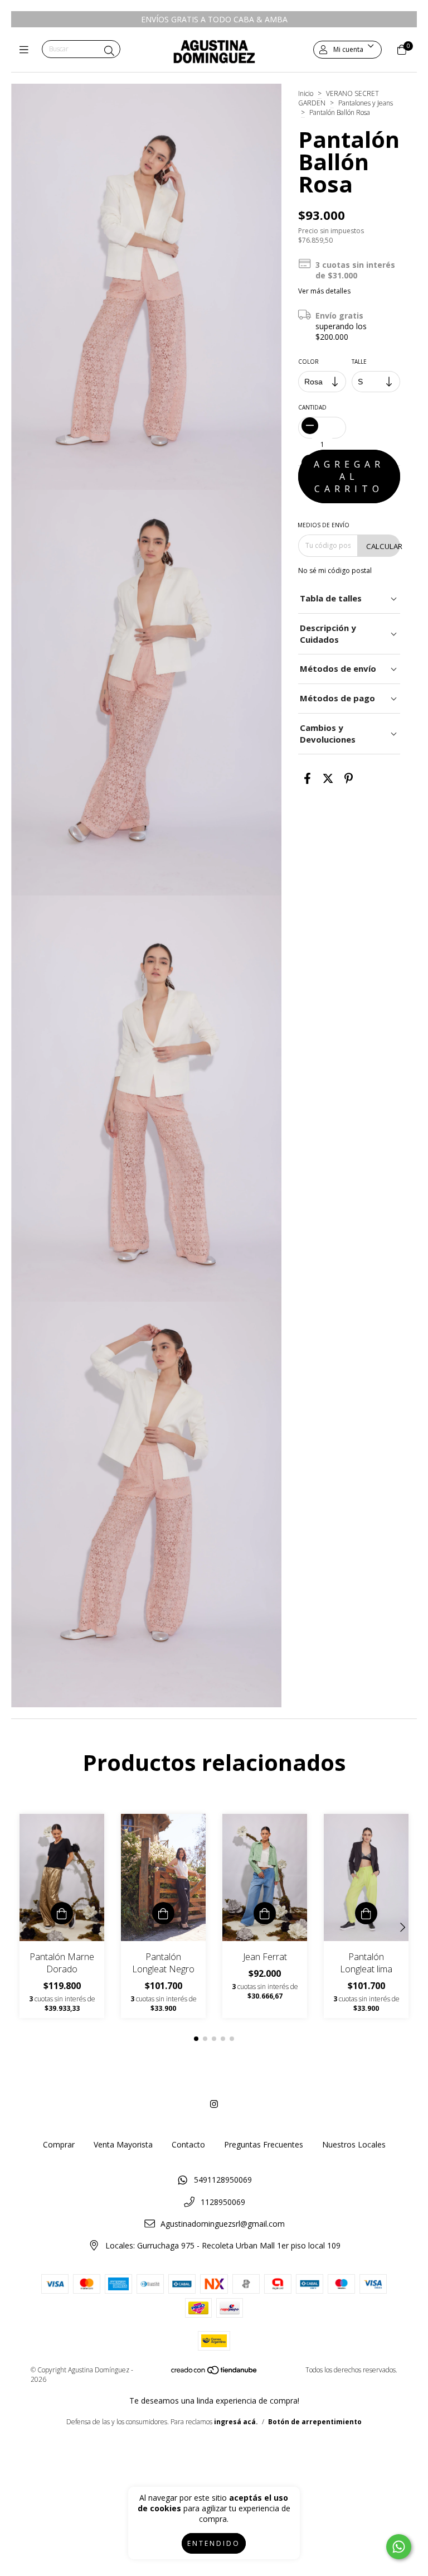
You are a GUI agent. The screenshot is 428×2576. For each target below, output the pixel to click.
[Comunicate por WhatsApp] (399, 2547)
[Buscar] (109, 51)
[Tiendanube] (215, 2373)
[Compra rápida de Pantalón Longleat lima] (366, 1913)
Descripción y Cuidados (328, 634)
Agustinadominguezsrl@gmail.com (223, 2224)
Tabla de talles (331, 598)
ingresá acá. (236, 2422)
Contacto (188, 2144)
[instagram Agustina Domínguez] (214, 2104)
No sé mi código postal (335, 570)
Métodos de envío (338, 668)
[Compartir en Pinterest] (349, 779)
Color (308, 362)
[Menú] (26, 50)
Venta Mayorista (123, 2144)
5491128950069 (223, 2180)
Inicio (306, 93)
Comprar (59, 2144)
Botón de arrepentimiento (315, 2422)
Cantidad (312, 407)
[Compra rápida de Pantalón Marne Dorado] (62, 1913)
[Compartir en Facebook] (307, 779)
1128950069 (223, 2202)
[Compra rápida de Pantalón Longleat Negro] (163, 1913)
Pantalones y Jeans (366, 103)
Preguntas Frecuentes (264, 2144)
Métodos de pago (337, 698)
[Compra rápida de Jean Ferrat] (265, 1913)
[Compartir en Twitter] (328, 779)
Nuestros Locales (354, 2144)
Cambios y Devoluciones (328, 733)
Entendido (214, 2543)
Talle (360, 362)
